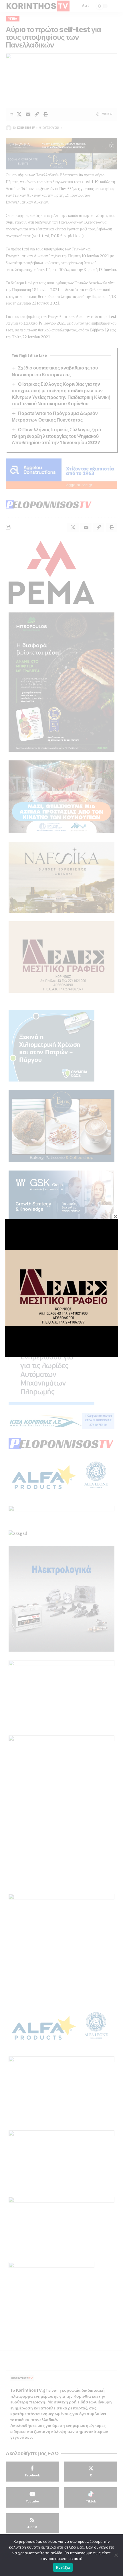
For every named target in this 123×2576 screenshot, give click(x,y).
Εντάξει (63, 2567)
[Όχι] (116, 2555)
